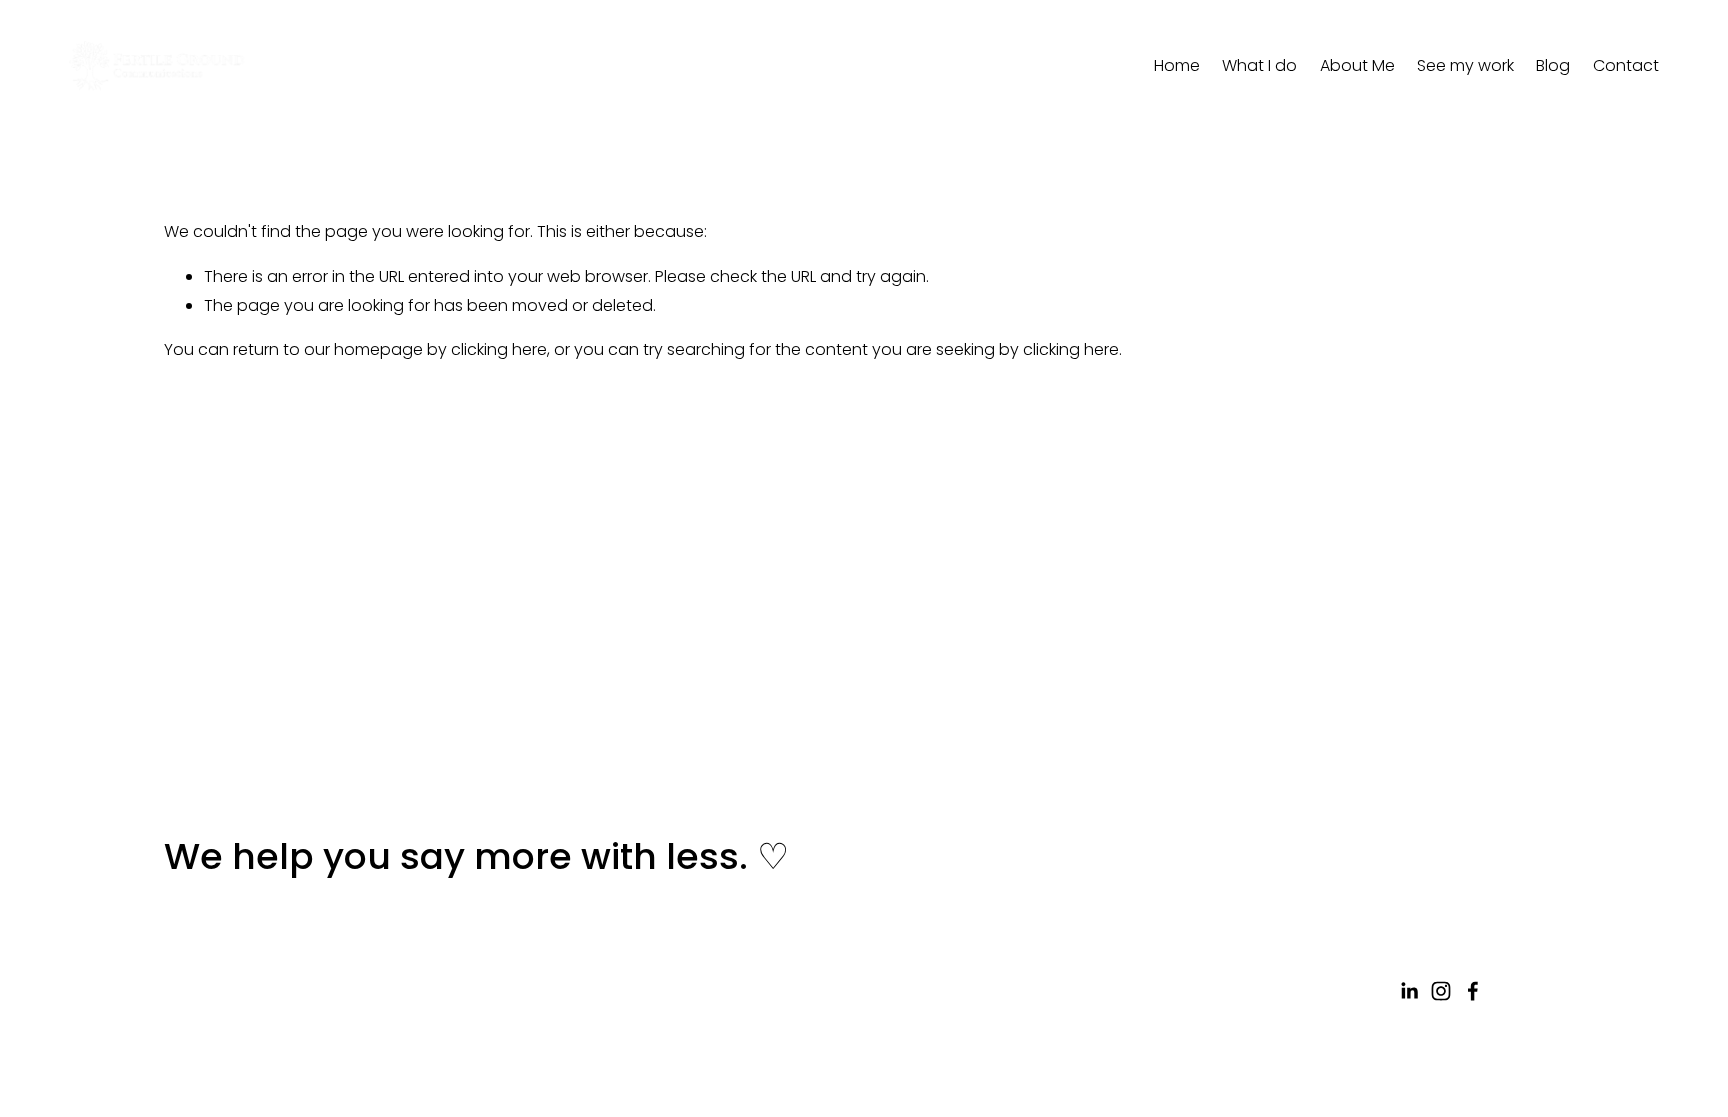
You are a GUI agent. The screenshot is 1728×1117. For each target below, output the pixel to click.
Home (1177, 65)
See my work (1465, 65)
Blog (1553, 65)
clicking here (499, 349)
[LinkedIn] (1409, 991)
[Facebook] (1473, 991)
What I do (1259, 65)
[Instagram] (1441, 991)
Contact (1626, 65)
